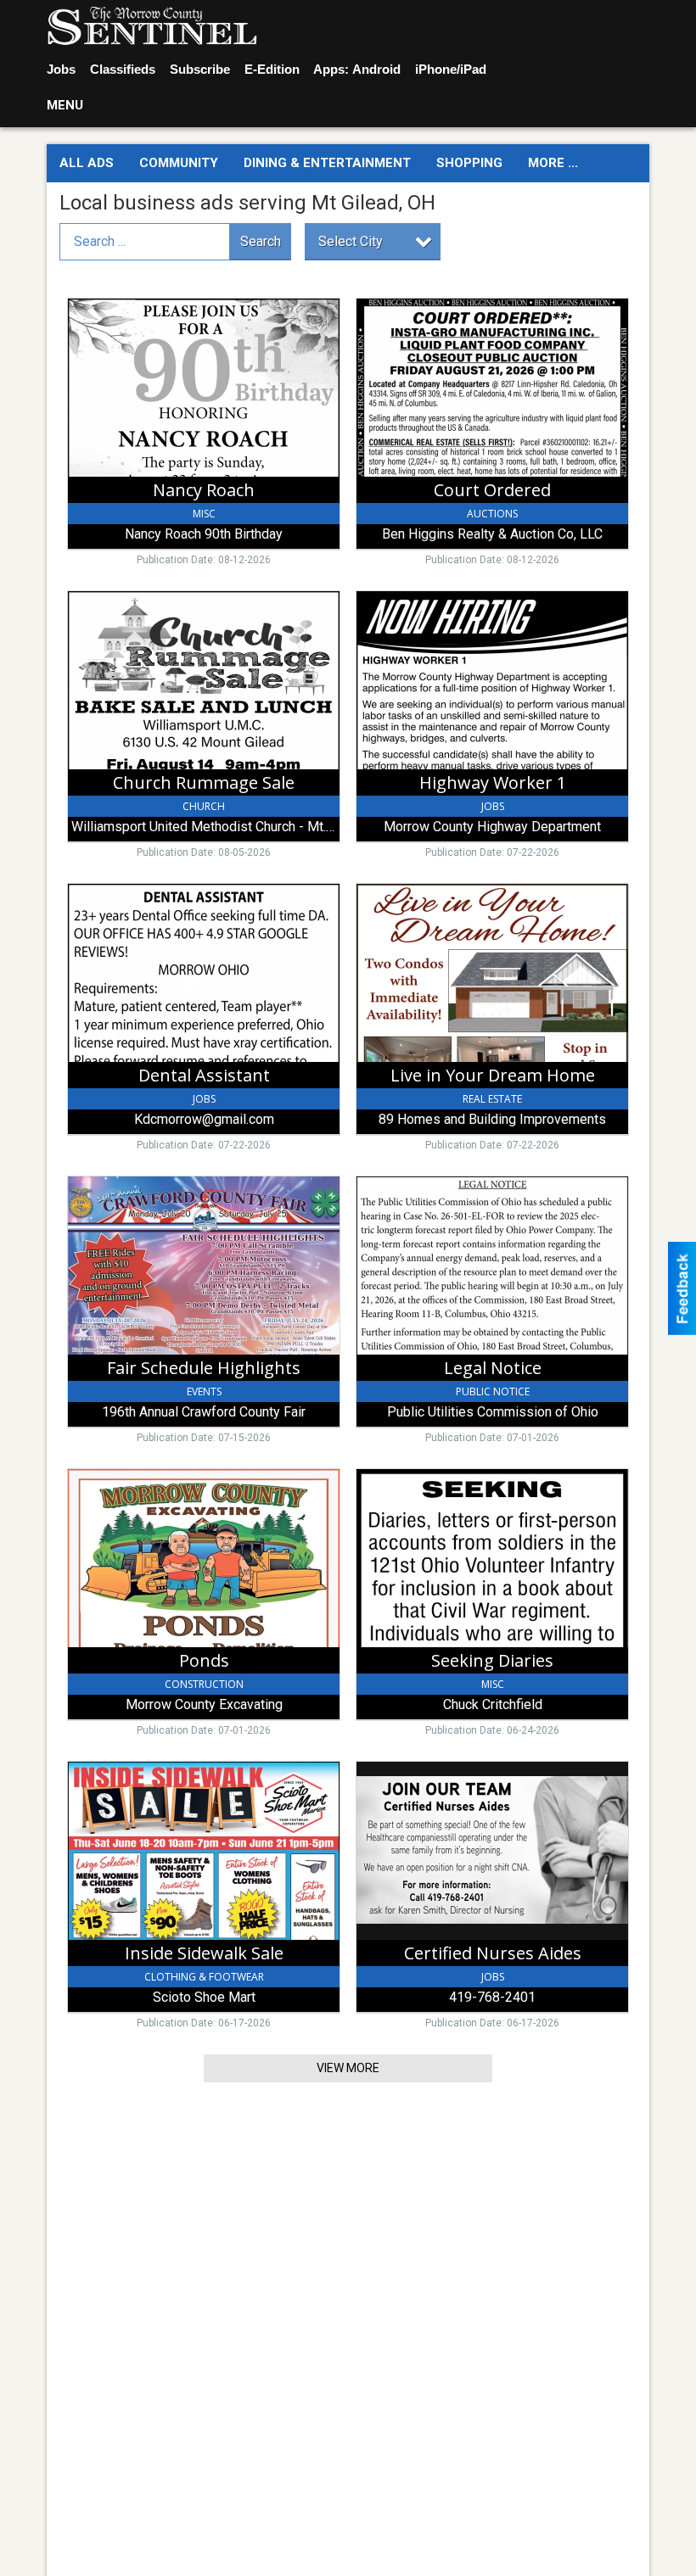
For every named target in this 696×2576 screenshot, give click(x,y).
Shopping (469, 163)
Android (376, 69)
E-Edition (272, 69)
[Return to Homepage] (152, 26)
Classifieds (123, 69)
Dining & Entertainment (327, 163)
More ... (553, 163)
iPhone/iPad (451, 69)
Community (179, 163)
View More (348, 2068)
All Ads (87, 163)
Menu (65, 105)
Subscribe (200, 69)
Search (261, 241)
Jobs (61, 69)
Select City (351, 241)
